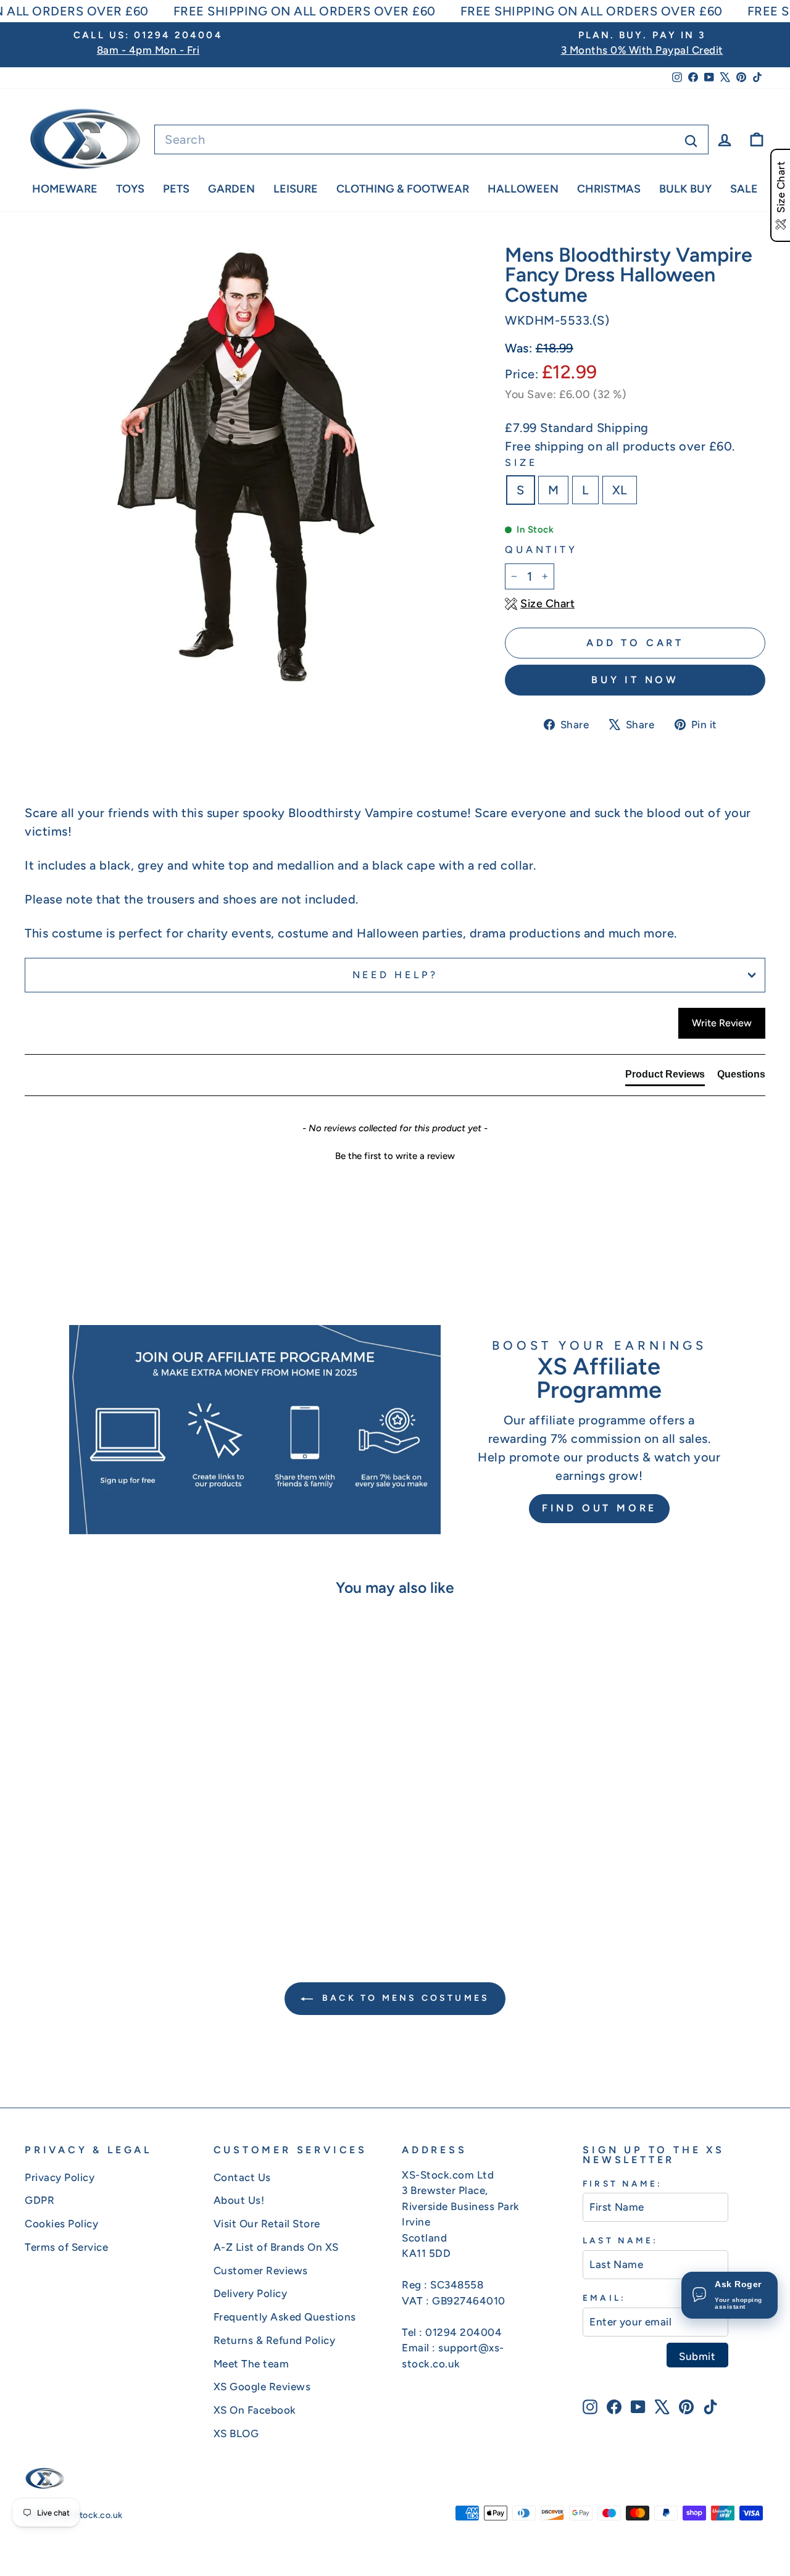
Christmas (609, 189)
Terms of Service (66, 2247)
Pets (176, 189)
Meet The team (252, 2364)
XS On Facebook (255, 2410)
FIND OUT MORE (599, 1508)
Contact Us (242, 2177)
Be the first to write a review (395, 1156)
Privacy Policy (60, 2177)
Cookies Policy (61, 2224)
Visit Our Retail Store (267, 2224)
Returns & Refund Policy (275, 2340)
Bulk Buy (685, 189)
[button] (395, 1155)
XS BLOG (236, 2433)
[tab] (665, 1077)
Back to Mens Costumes (404, 1998)
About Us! (239, 2200)
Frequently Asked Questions (285, 2317)
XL (620, 490)
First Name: (622, 2183)
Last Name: (620, 2240)
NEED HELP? (395, 975)
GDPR (39, 2200)
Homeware (65, 189)
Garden (231, 189)
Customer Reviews (261, 2271)
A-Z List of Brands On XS (276, 2247)
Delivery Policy (251, 2293)
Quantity (541, 550)
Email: (604, 2298)
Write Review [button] (722, 1023)
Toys (130, 189)
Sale (744, 189)
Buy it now (635, 680)
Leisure (296, 189)
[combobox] (431, 139)
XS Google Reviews (262, 2387)
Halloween (523, 189)
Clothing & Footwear (403, 189)
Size (521, 463)
